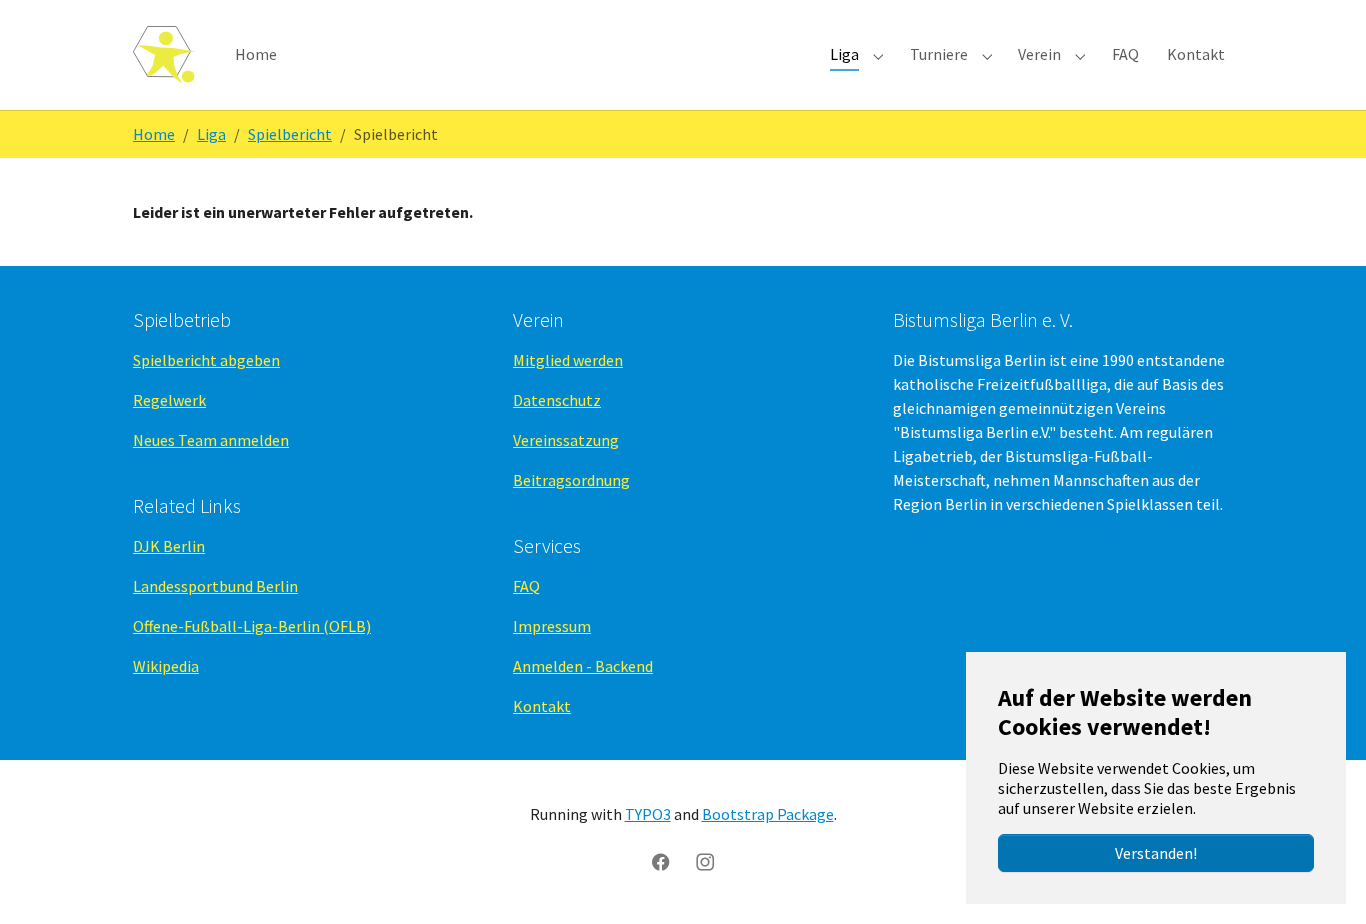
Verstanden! (1156, 853)
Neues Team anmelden (211, 440)
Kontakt (542, 706)
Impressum (552, 626)
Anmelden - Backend (583, 666)
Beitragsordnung (571, 480)
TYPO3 (648, 814)
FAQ (526, 586)
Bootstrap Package (768, 814)
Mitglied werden (568, 360)
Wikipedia (166, 666)
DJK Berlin (169, 546)
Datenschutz (557, 400)
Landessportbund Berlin (215, 586)
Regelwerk (169, 400)
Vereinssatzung (566, 440)
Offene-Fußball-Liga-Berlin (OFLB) (252, 626)
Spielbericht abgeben (206, 360)
